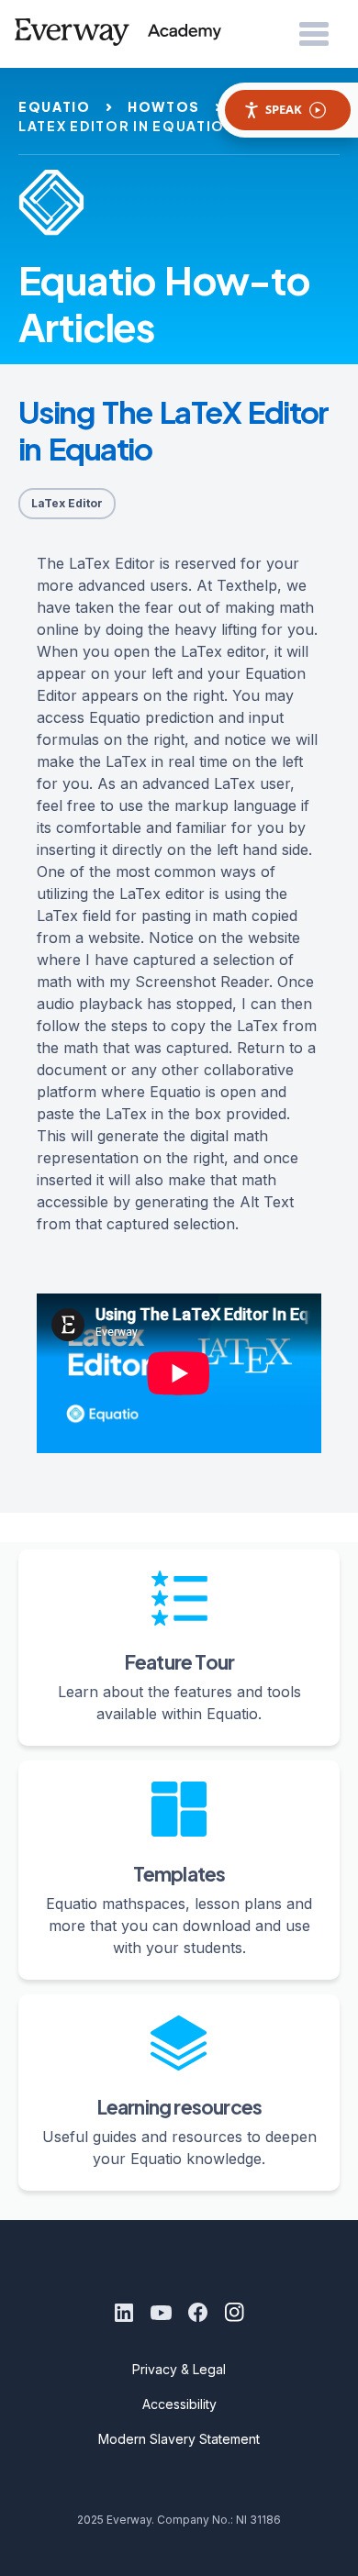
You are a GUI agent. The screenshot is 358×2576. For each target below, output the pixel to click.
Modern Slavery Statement (179, 2439)
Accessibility (179, 2404)
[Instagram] (234, 2313)
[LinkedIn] (124, 2313)
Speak (284, 109)
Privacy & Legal (179, 2369)
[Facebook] (197, 2313)
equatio (55, 106)
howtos (164, 106)
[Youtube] (161, 2313)
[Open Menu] (314, 35)
